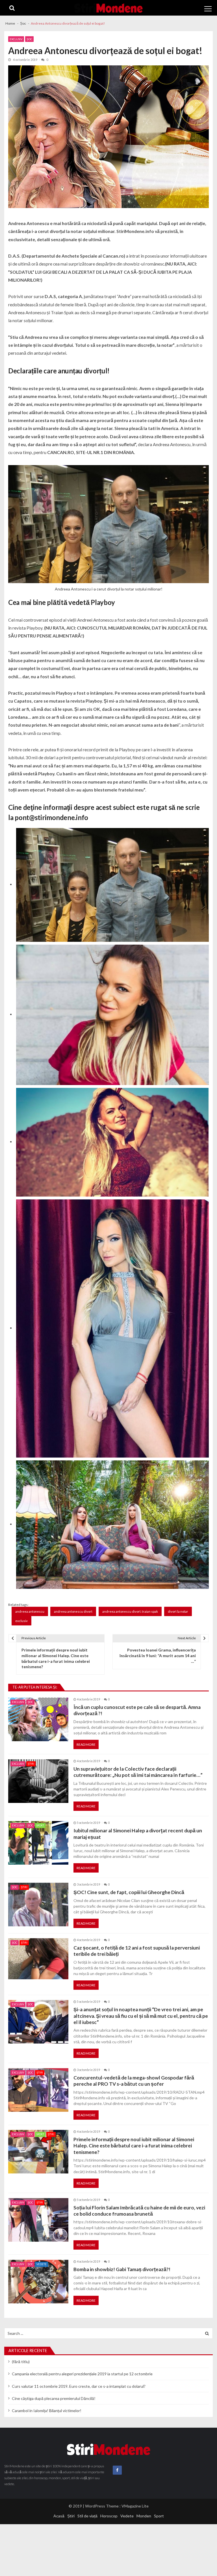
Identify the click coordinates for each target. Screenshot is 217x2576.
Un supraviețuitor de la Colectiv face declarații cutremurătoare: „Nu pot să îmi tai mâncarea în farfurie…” (138, 1772)
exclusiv (21, 1621)
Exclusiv (16, 39)
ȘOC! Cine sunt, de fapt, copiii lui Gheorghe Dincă (129, 1892)
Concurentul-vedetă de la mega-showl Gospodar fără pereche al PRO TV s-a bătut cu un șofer (134, 2081)
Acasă (59, 2516)
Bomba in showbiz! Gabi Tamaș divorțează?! (122, 2269)
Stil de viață (87, 2516)
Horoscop (109, 2516)
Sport (40, 1825)
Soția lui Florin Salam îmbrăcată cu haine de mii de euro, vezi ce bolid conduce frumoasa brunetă (139, 2211)
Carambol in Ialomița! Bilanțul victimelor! (47, 2411)
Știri (31, 1764)
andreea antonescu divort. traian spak (130, 1611)
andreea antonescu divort (73, 1611)
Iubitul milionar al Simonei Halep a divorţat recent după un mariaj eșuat (138, 1834)
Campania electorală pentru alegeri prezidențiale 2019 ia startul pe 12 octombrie (82, 2374)
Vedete (42, 2264)
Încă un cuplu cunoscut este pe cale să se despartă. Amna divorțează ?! (137, 1710)
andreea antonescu (30, 1611)
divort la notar (178, 1611)
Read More (86, 1744)
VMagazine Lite (135, 2506)
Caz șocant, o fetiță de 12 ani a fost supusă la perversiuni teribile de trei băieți (137, 1951)
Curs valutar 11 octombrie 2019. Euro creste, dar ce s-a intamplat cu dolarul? (79, 2386)
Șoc (29, 39)
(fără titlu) (21, 2362)
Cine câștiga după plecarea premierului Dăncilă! (54, 2398)
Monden (144, 2516)
